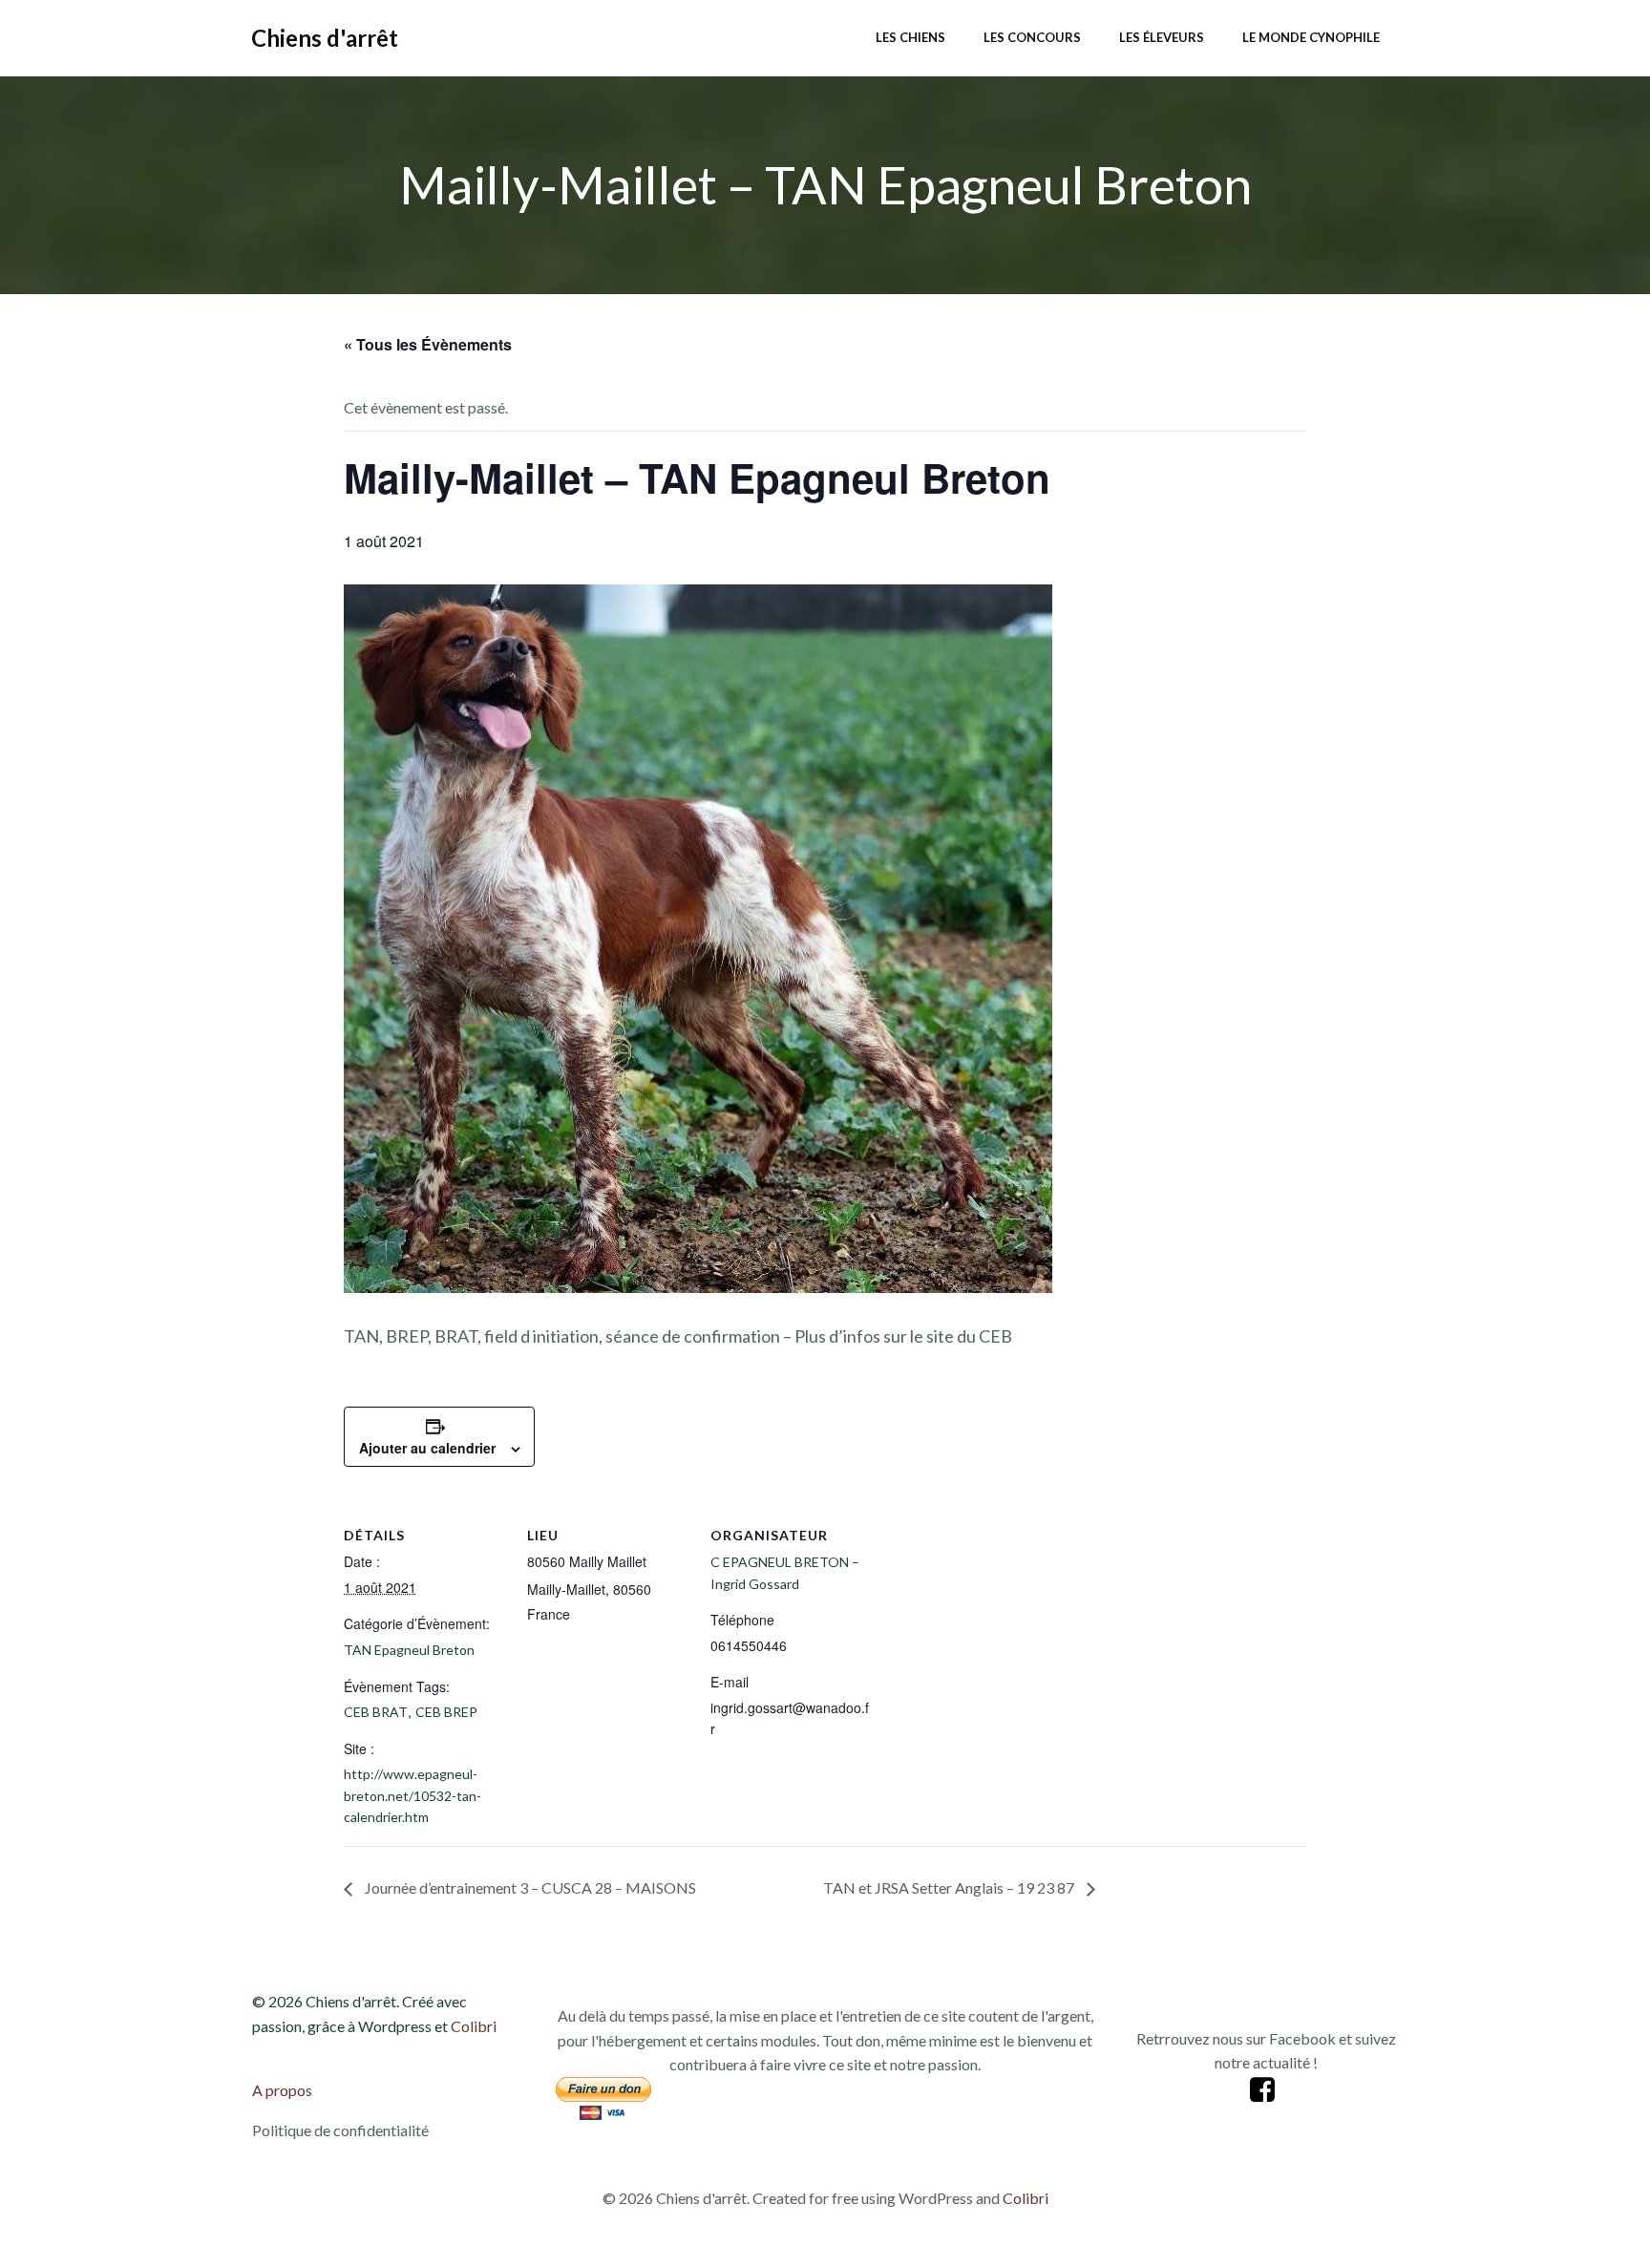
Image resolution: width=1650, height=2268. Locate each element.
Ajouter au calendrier (427, 1448)
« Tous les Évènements (428, 344)
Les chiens (910, 37)
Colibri (474, 2026)
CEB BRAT (376, 1712)
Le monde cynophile (1311, 37)
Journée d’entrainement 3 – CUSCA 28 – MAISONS (529, 1887)
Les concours (1032, 37)
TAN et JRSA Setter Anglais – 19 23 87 (950, 1887)
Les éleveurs (1162, 37)
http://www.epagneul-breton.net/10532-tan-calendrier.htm (412, 1795)
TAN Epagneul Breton (409, 1650)
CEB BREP (446, 1712)
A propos (282, 2090)
